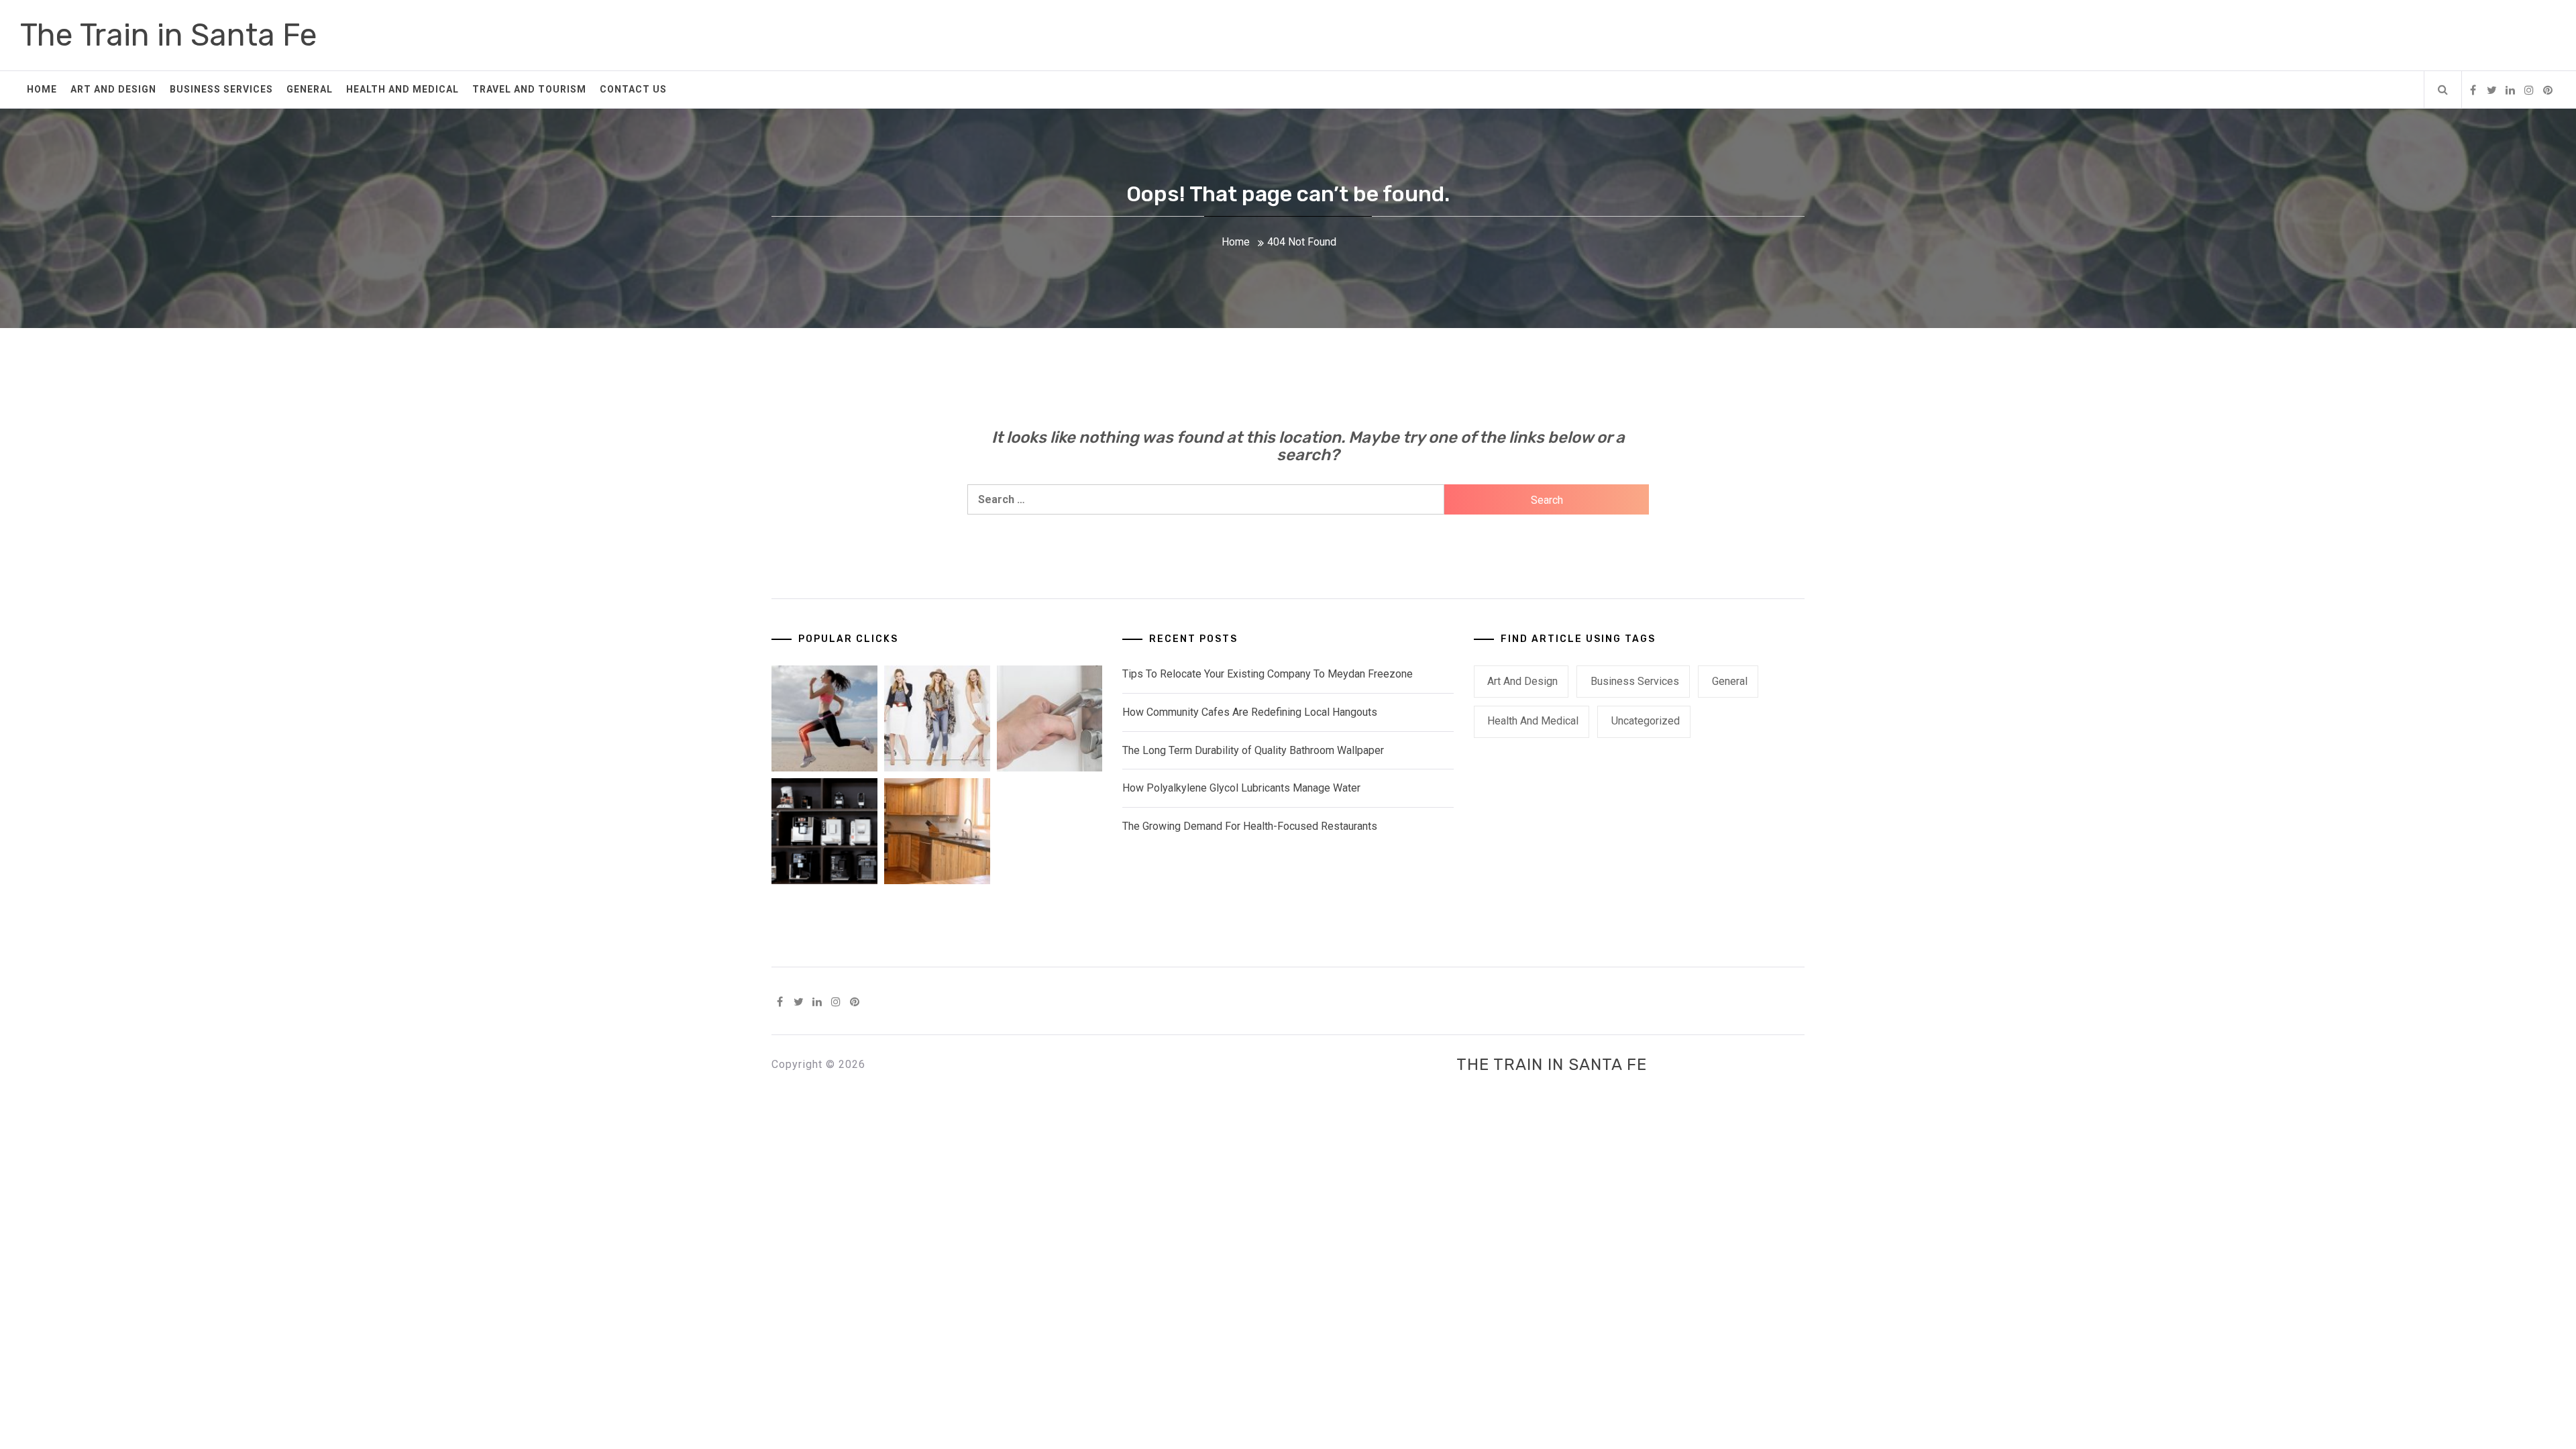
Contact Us (633, 89)
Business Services (221, 89)
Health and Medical (402, 89)
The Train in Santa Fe (169, 35)
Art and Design (113, 89)
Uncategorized (1646, 721)
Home (42, 89)
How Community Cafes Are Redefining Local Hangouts (1250, 712)
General (310, 89)
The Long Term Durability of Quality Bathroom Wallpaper (1253, 750)
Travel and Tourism (529, 89)
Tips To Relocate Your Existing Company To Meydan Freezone (1268, 674)
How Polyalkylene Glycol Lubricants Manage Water (1241, 788)
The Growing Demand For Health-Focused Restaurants (1250, 826)
